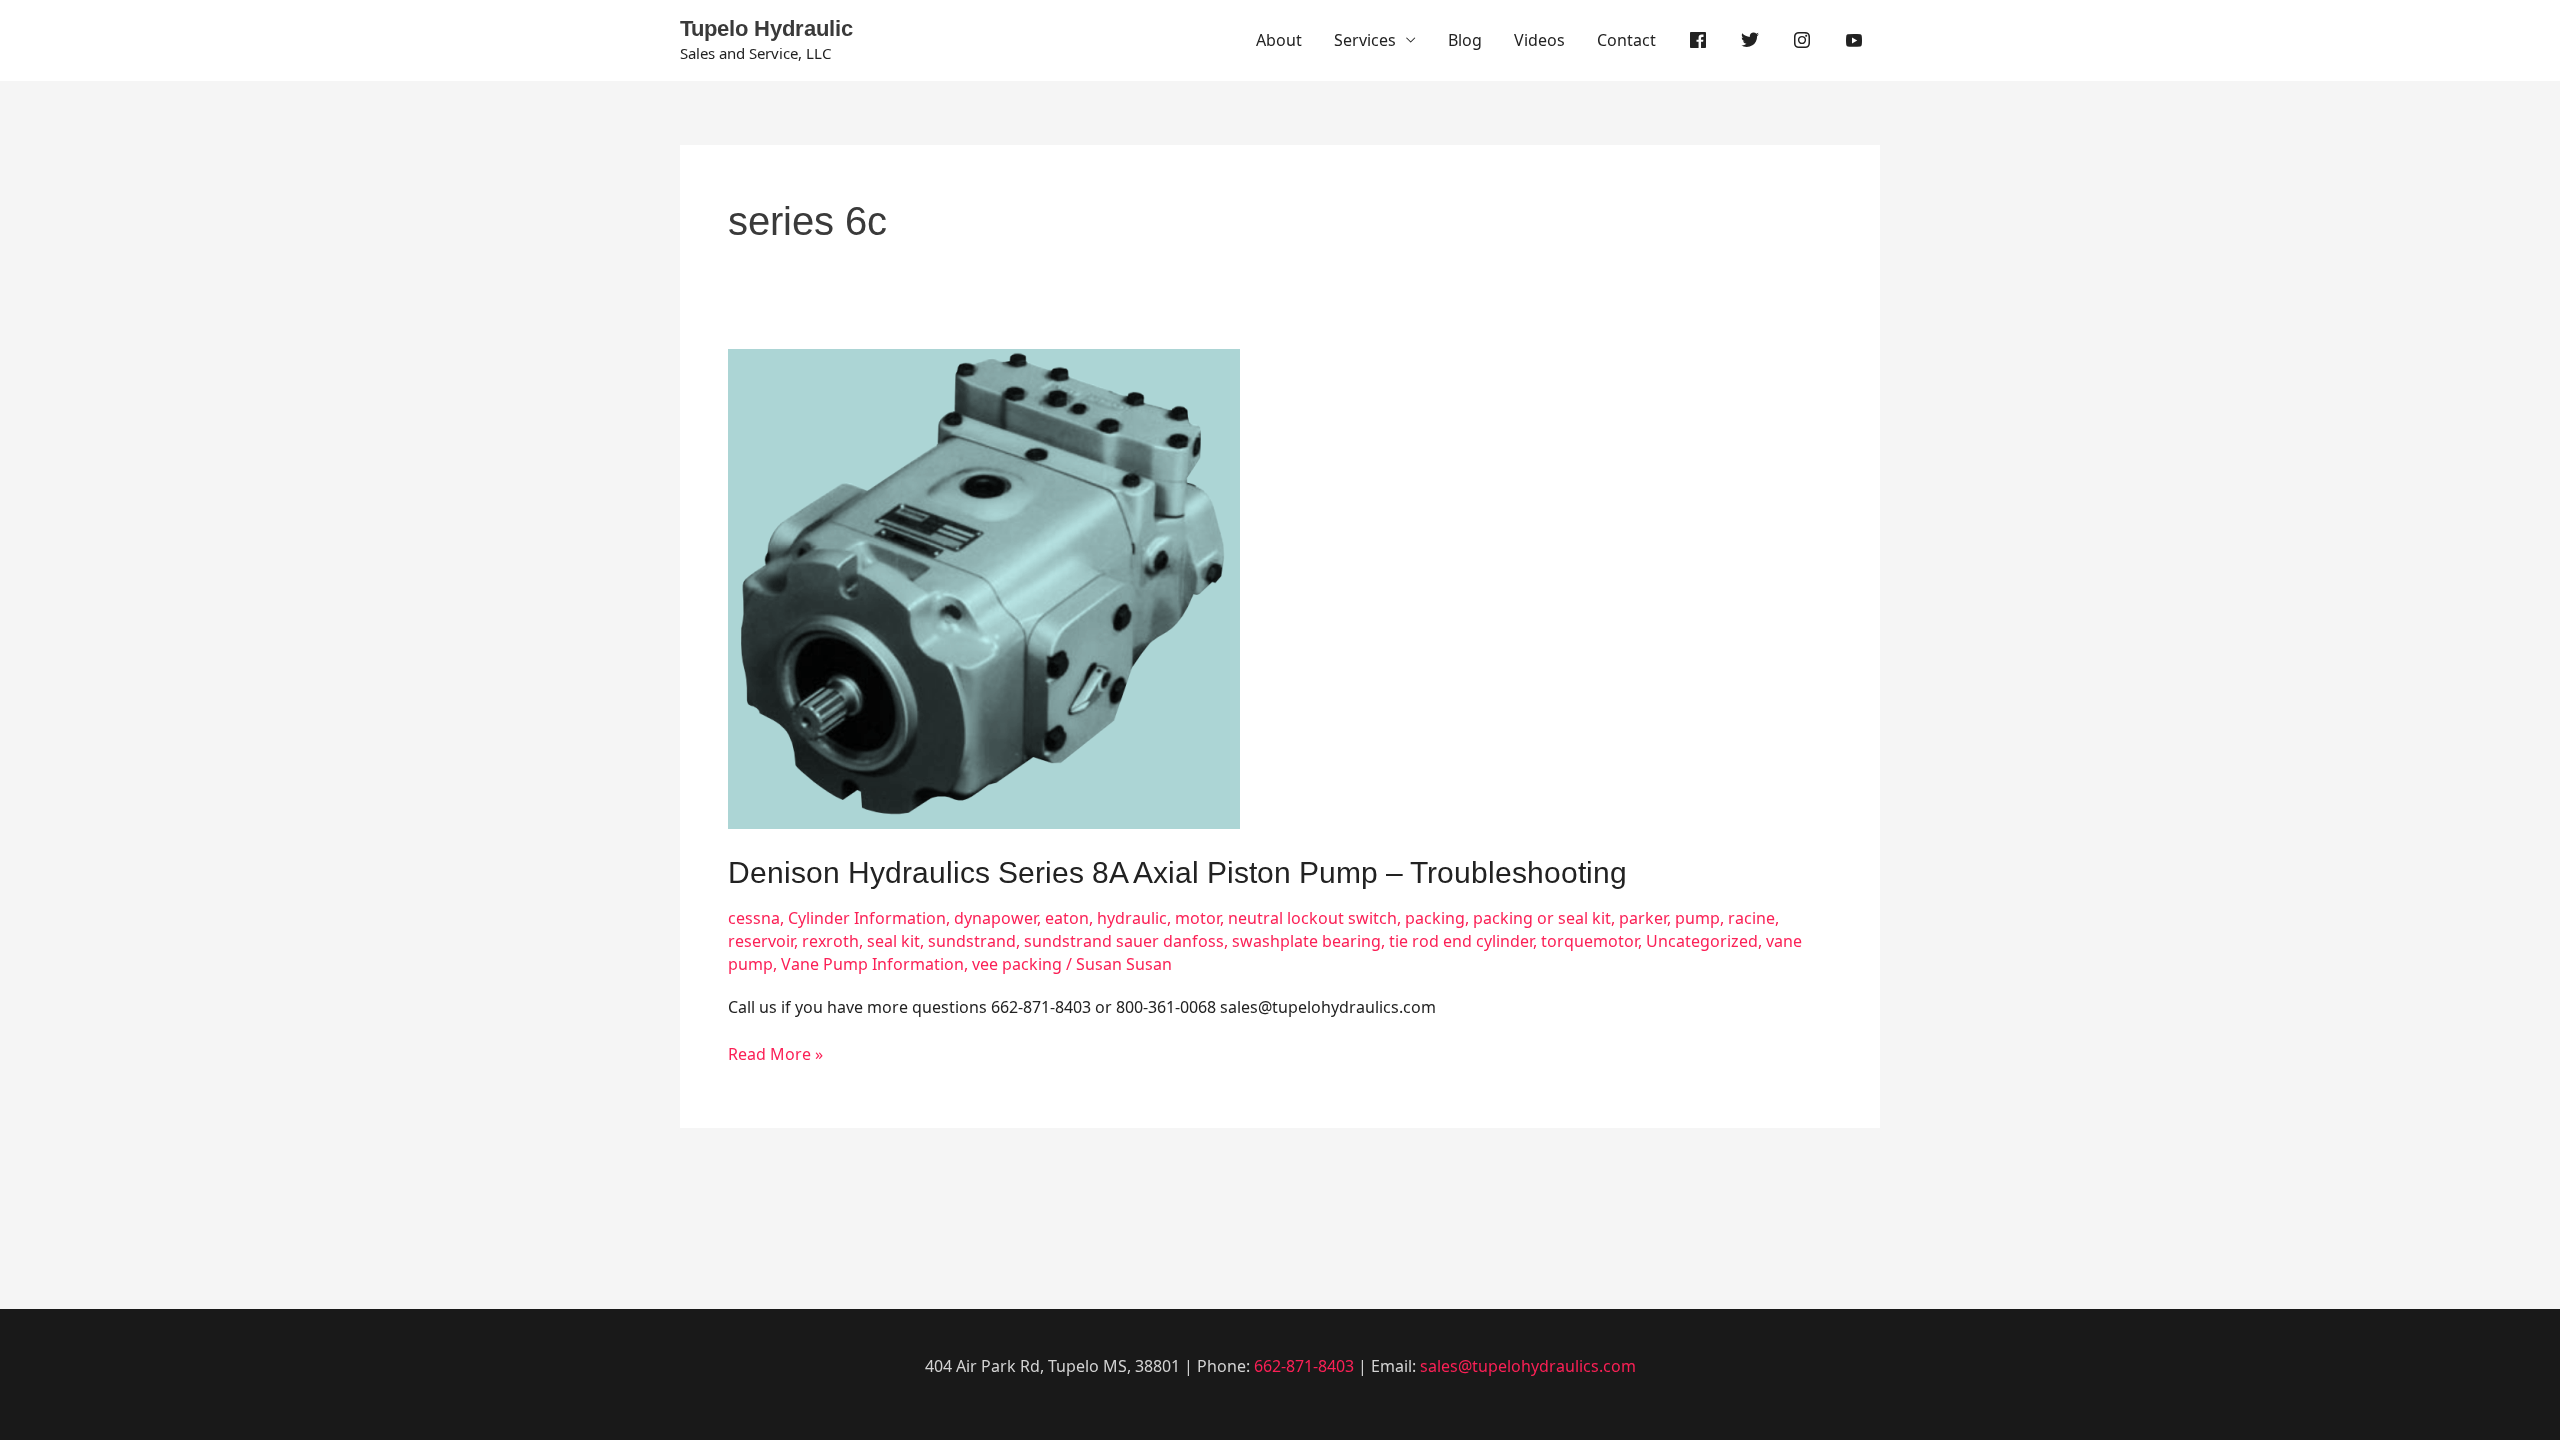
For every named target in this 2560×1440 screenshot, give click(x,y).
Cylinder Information (867, 918)
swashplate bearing (1306, 941)
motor (1197, 918)
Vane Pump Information (872, 964)
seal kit (893, 941)
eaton (1067, 918)
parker (1643, 918)
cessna (754, 918)
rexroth (830, 941)
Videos (1539, 40)
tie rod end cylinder (1461, 941)
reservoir (761, 941)
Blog (1465, 40)
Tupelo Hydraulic (766, 28)
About (1279, 40)
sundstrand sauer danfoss (1124, 941)
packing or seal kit (1542, 918)
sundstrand (972, 941)
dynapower (995, 918)
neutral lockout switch (1312, 918)
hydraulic (1132, 918)
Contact (1626, 40)
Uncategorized (1702, 941)
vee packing (1017, 964)
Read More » (775, 1054)
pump (1697, 918)
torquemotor (1589, 941)
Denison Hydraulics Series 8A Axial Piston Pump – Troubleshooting (1177, 872)
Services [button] (1365, 40)
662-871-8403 (1304, 1366)
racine (1751, 918)
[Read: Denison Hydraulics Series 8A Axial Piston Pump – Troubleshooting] (984, 587)
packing (1435, 918)
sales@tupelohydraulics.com (1528, 1366)
